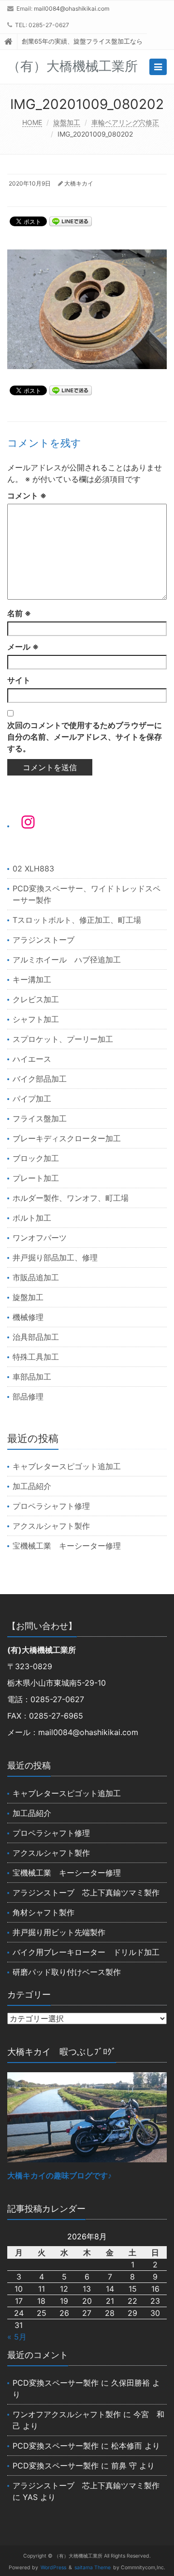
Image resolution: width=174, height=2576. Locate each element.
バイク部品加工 (40, 1079)
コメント (27, 496)
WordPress (53, 2568)
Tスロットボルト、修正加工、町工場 (77, 920)
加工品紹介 (32, 1486)
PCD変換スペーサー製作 (56, 2383)
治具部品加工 (36, 1337)
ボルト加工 (32, 1218)
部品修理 (28, 1397)
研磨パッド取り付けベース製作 (67, 1972)
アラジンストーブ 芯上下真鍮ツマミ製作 (86, 1893)
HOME (32, 122)
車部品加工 (32, 1377)
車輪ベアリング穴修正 (125, 122)
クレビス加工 (36, 999)
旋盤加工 (67, 122)
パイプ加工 (32, 1099)
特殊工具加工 (36, 1357)
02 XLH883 (33, 869)
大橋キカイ (79, 183)
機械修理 (28, 1317)
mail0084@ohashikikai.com (72, 8)
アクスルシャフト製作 (51, 1526)
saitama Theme (93, 2568)
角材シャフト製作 (43, 1912)
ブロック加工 (36, 1158)
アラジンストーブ (43, 940)
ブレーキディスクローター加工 (67, 1138)
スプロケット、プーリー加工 (63, 1039)
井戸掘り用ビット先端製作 (59, 1932)
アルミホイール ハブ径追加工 (67, 960)
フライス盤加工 (40, 1118)
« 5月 (17, 2337)
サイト (19, 680)
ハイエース (32, 1059)
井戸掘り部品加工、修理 (55, 1257)
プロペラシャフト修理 (51, 1506)
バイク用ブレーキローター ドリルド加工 (86, 1952)
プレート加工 (36, 1178)
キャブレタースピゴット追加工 (67, 1466)
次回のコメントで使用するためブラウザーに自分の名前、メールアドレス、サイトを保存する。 (85, 737)
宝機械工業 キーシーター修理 (67, 1546)
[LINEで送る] (71, 221)
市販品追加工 (36, 1277)
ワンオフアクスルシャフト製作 (67, 2414)
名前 (19, 613)
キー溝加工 (32, 979)
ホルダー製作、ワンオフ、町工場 (71, 1198)
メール (23, 647)
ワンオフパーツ (40, 1238)
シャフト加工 (36, 1019)
